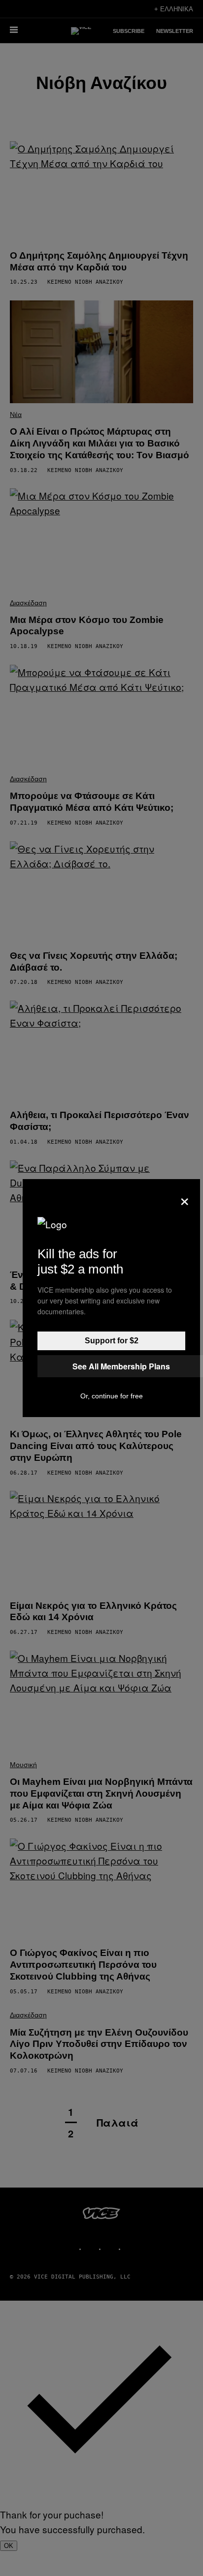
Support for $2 (112, 1341)
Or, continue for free (112, 1396)
